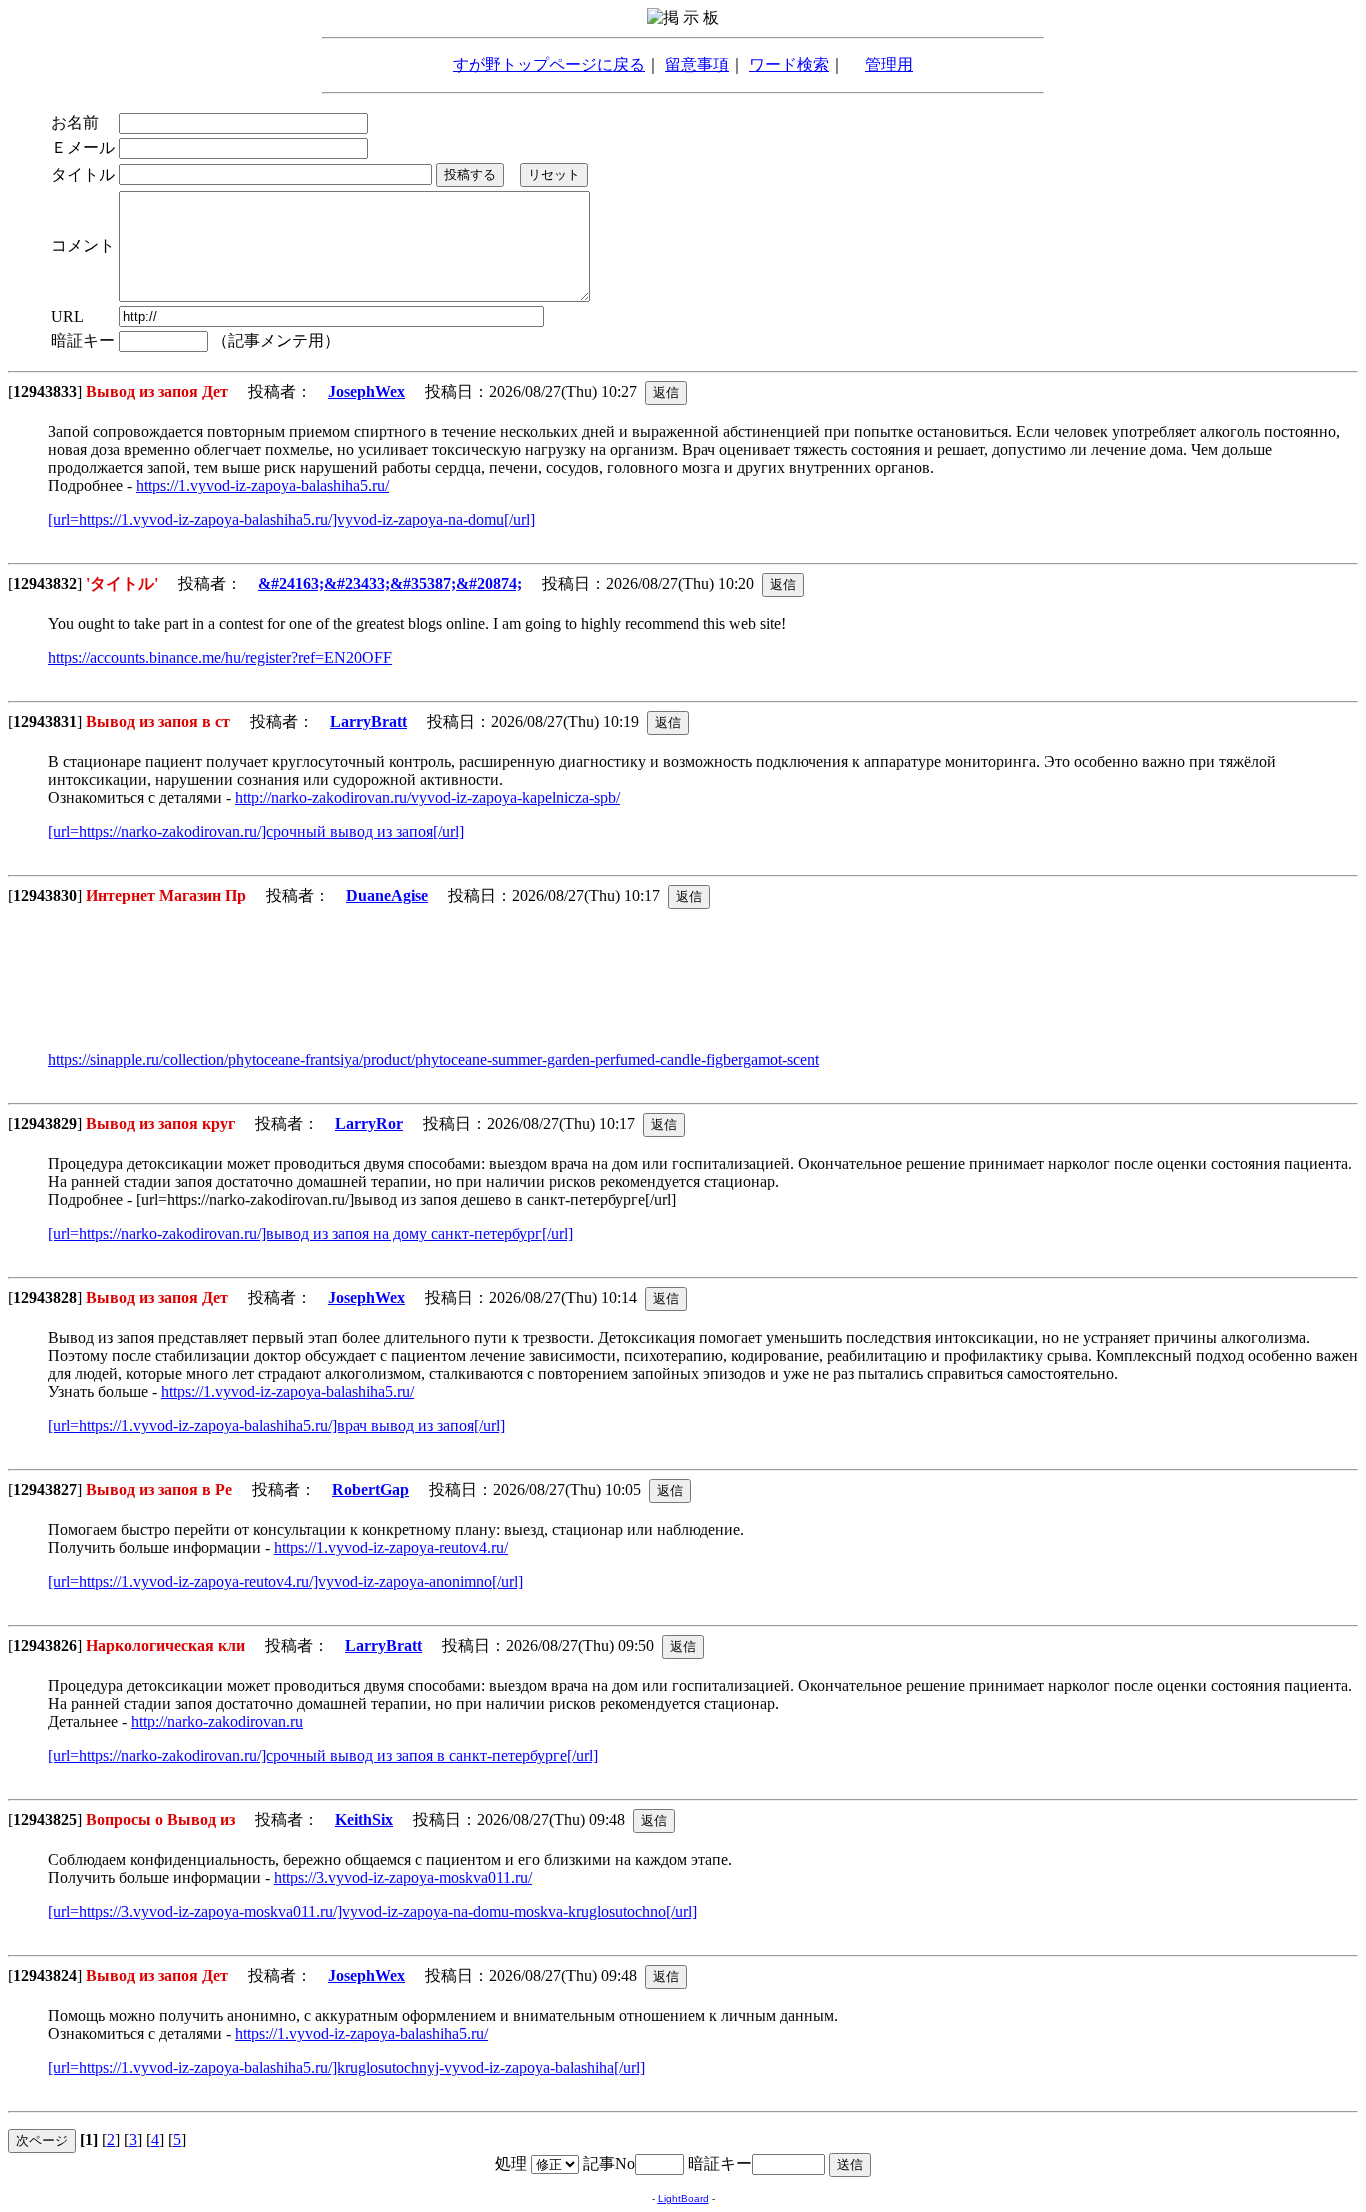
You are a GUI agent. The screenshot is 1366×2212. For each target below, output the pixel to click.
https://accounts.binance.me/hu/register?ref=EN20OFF (220, 657)
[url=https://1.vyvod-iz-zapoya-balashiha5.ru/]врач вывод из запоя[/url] (276, 1425)
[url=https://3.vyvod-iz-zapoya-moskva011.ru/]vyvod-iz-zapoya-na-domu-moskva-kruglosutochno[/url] (372, 1911)
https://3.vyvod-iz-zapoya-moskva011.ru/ (403, 1877)
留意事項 (697, 64)
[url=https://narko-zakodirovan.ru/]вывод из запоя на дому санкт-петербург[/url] (310, 1233)
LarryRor (369, 1123)
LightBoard (683, 2198)
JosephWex (366, 391)
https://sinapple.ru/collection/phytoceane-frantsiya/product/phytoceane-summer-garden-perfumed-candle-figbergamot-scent (433, 1059)
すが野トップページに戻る (549, 64)
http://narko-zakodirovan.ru (217, 1721)
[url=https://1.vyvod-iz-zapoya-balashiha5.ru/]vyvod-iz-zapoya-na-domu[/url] (291, 519)
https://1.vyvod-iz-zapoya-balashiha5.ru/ (262, 485)
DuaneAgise (387, 895)
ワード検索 (789, 64)
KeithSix (364, 1819)
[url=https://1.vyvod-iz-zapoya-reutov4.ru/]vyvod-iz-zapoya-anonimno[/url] (285, 1581)
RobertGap (370, 1489)
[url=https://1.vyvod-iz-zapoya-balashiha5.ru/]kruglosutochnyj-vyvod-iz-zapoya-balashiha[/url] (346, 2067)
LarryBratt (368, 721)
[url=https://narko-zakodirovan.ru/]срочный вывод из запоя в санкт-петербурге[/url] (323, 1755)
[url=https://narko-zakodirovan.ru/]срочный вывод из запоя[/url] (256, 831)
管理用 (889, 64)
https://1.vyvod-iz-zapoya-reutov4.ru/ (391, 1547)
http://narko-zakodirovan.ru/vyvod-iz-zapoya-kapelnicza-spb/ (427, 797)
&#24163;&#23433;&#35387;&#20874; (390, 583)
